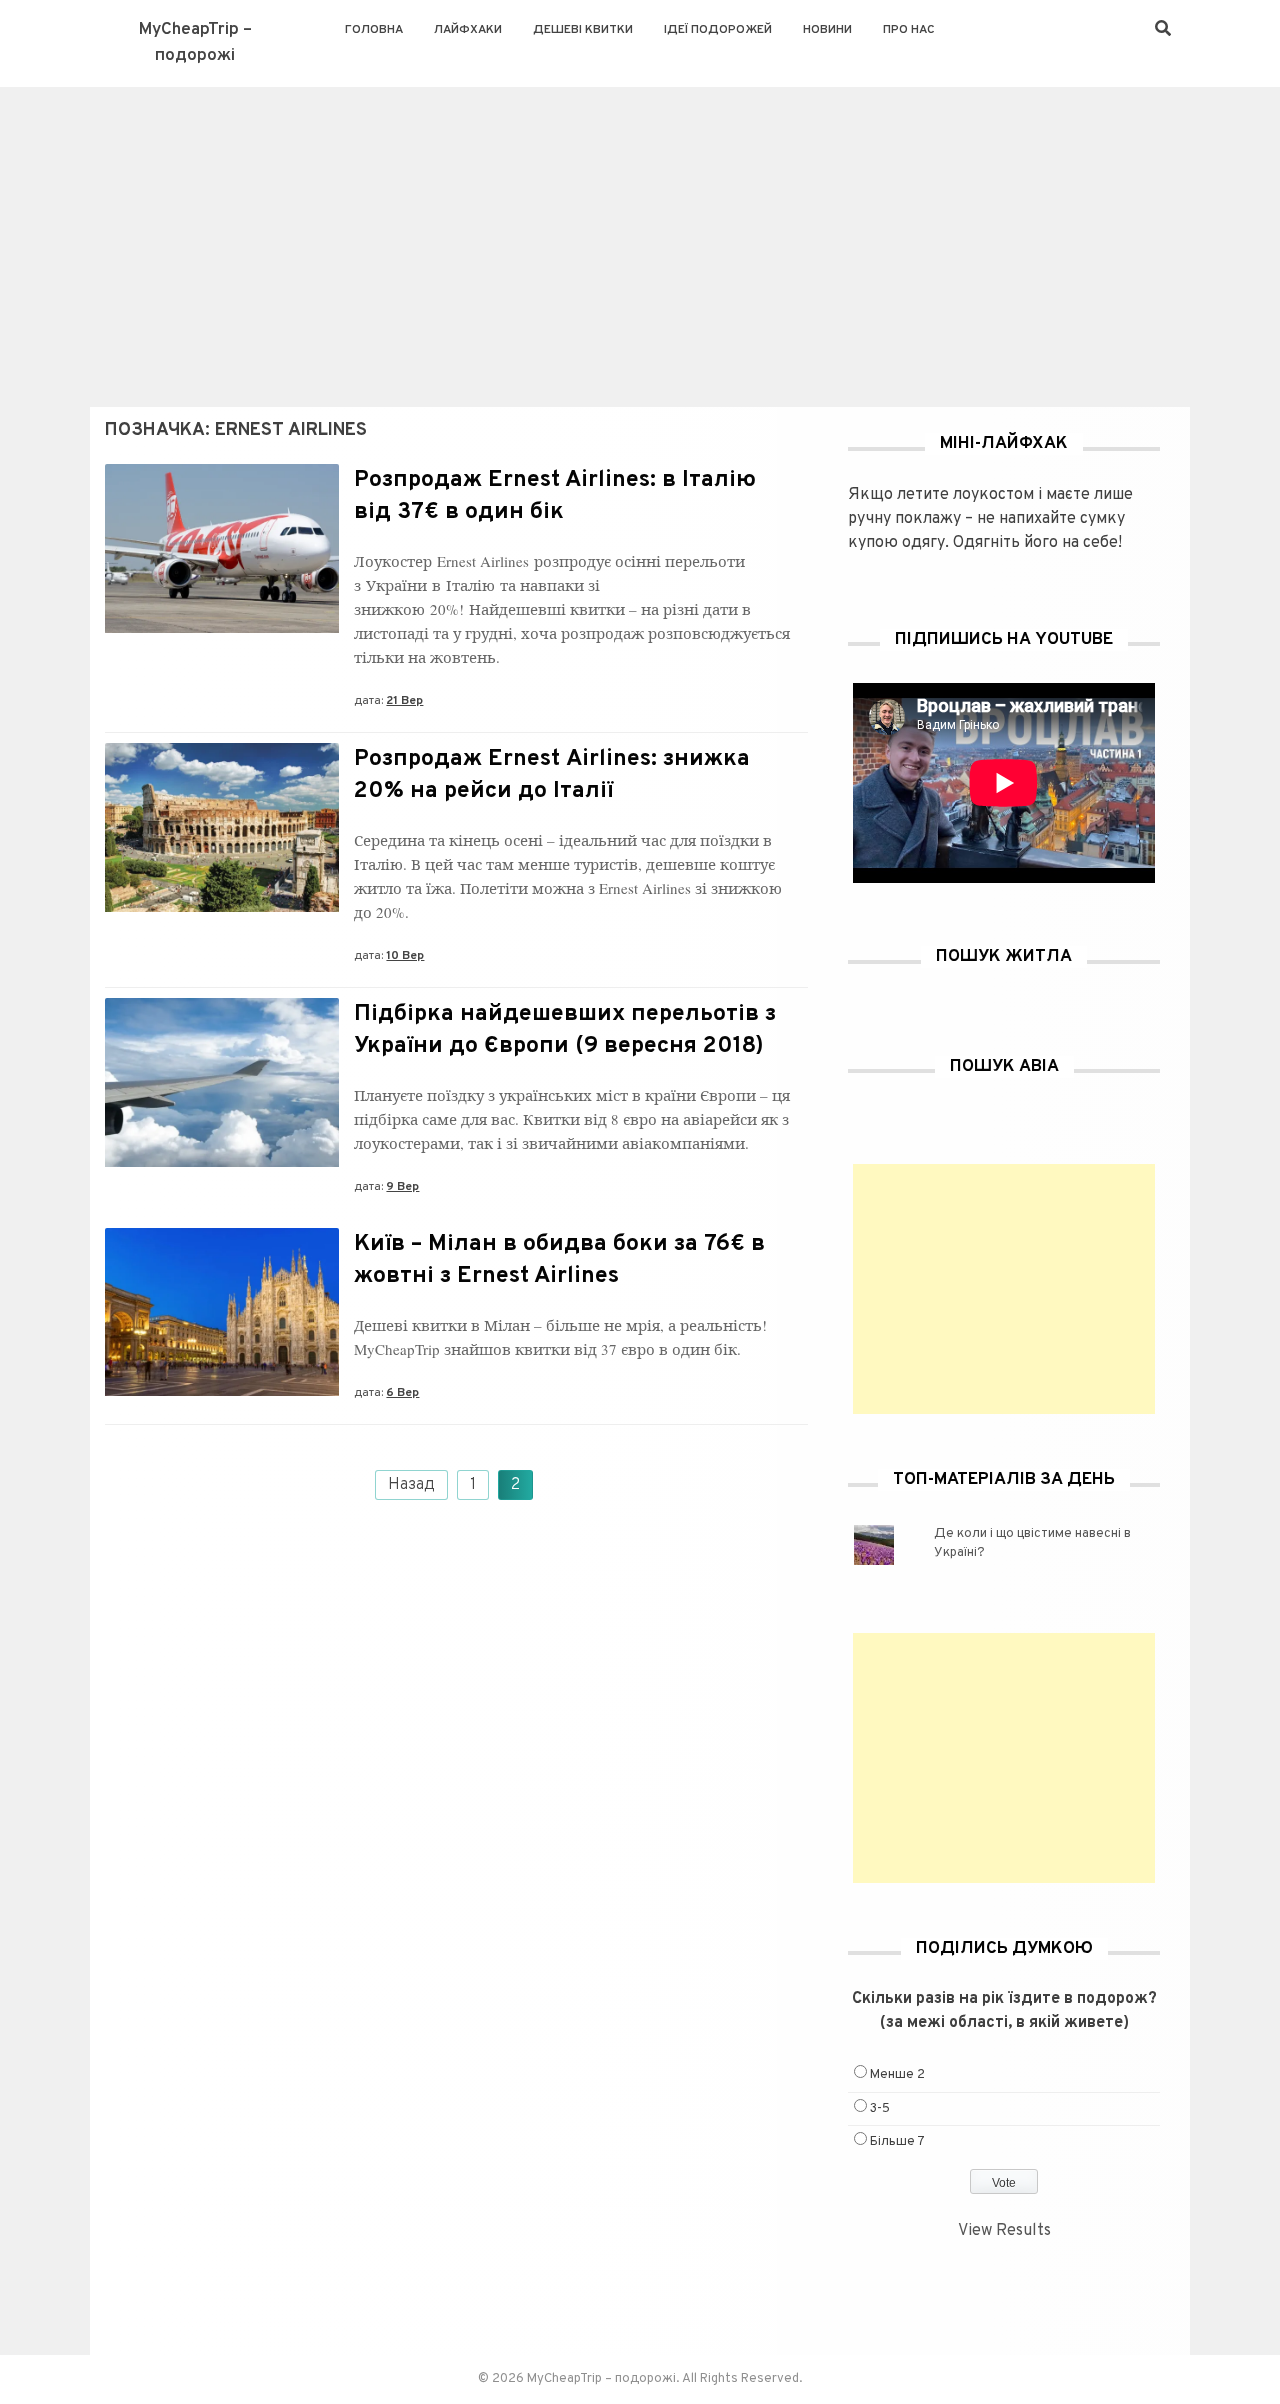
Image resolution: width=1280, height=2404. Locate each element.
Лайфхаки (468, 30)
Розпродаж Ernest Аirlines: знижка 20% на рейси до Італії (552, 775)
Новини (827, 30)
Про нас (909, 30)
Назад (411, 1485)
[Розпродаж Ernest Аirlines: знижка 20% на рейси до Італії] (222, 908)
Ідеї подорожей (718, 30)
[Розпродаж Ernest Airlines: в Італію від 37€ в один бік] (222, 629)
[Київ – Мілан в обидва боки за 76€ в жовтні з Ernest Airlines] (222, 1392)
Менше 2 (897, 2075)
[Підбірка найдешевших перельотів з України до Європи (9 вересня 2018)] (222, 1163)
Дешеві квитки (583, 30)
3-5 (880, 2109)
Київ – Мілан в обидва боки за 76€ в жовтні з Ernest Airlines (559, 1260)
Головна (374, 30)
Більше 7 (897, 2142)
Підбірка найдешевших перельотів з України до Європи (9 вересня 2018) (565, 1030)
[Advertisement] (640, 237)
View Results (1004, 2231)
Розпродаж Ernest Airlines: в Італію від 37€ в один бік (555, 496)
